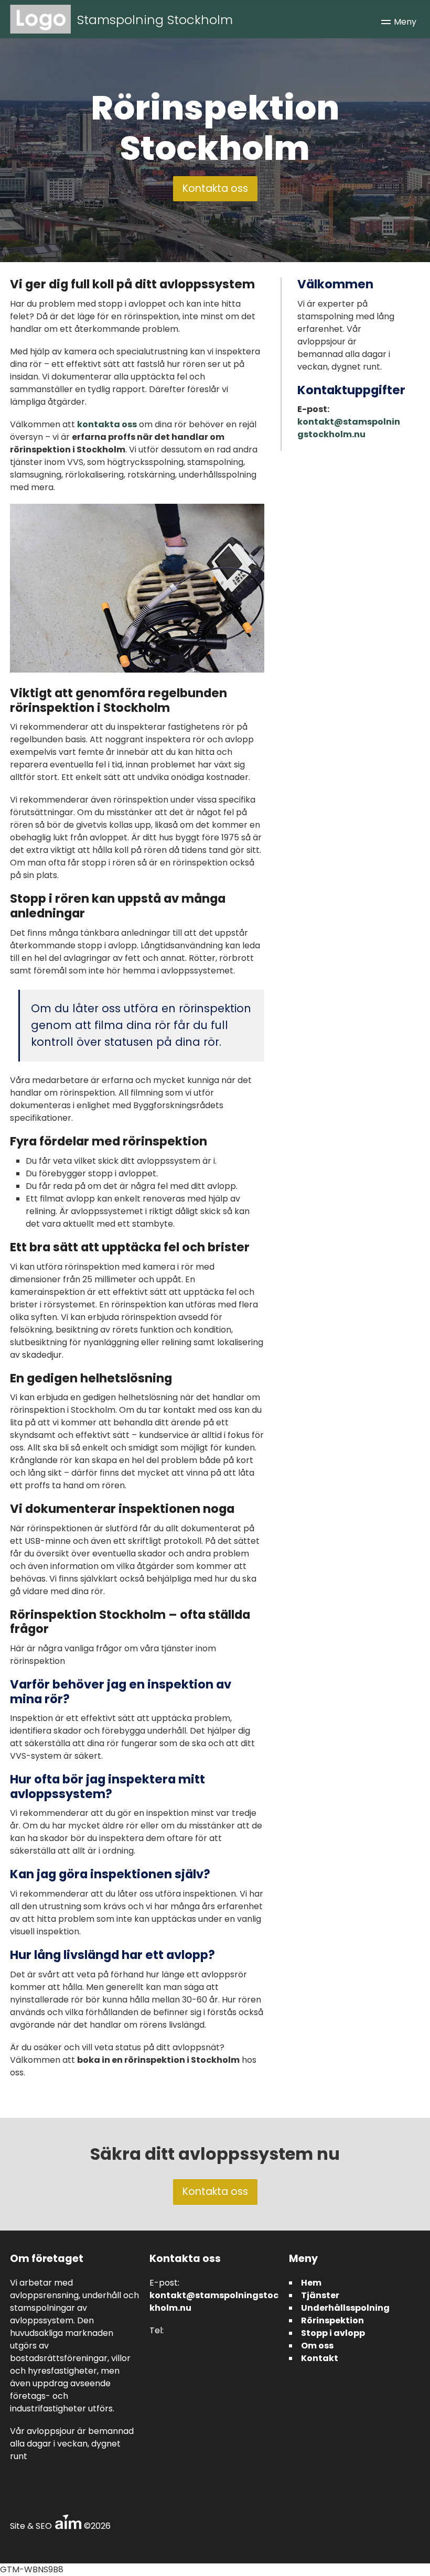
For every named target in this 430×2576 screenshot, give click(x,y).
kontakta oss (107, 424)
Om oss (317, 2346)
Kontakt (320, 2358)
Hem (311, 2283)
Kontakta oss (215, 188)
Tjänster (320, 2295)
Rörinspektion (332, 2320)
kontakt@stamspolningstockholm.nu (349, 428)
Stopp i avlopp (333, 2333)
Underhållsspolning (345, 2308)
